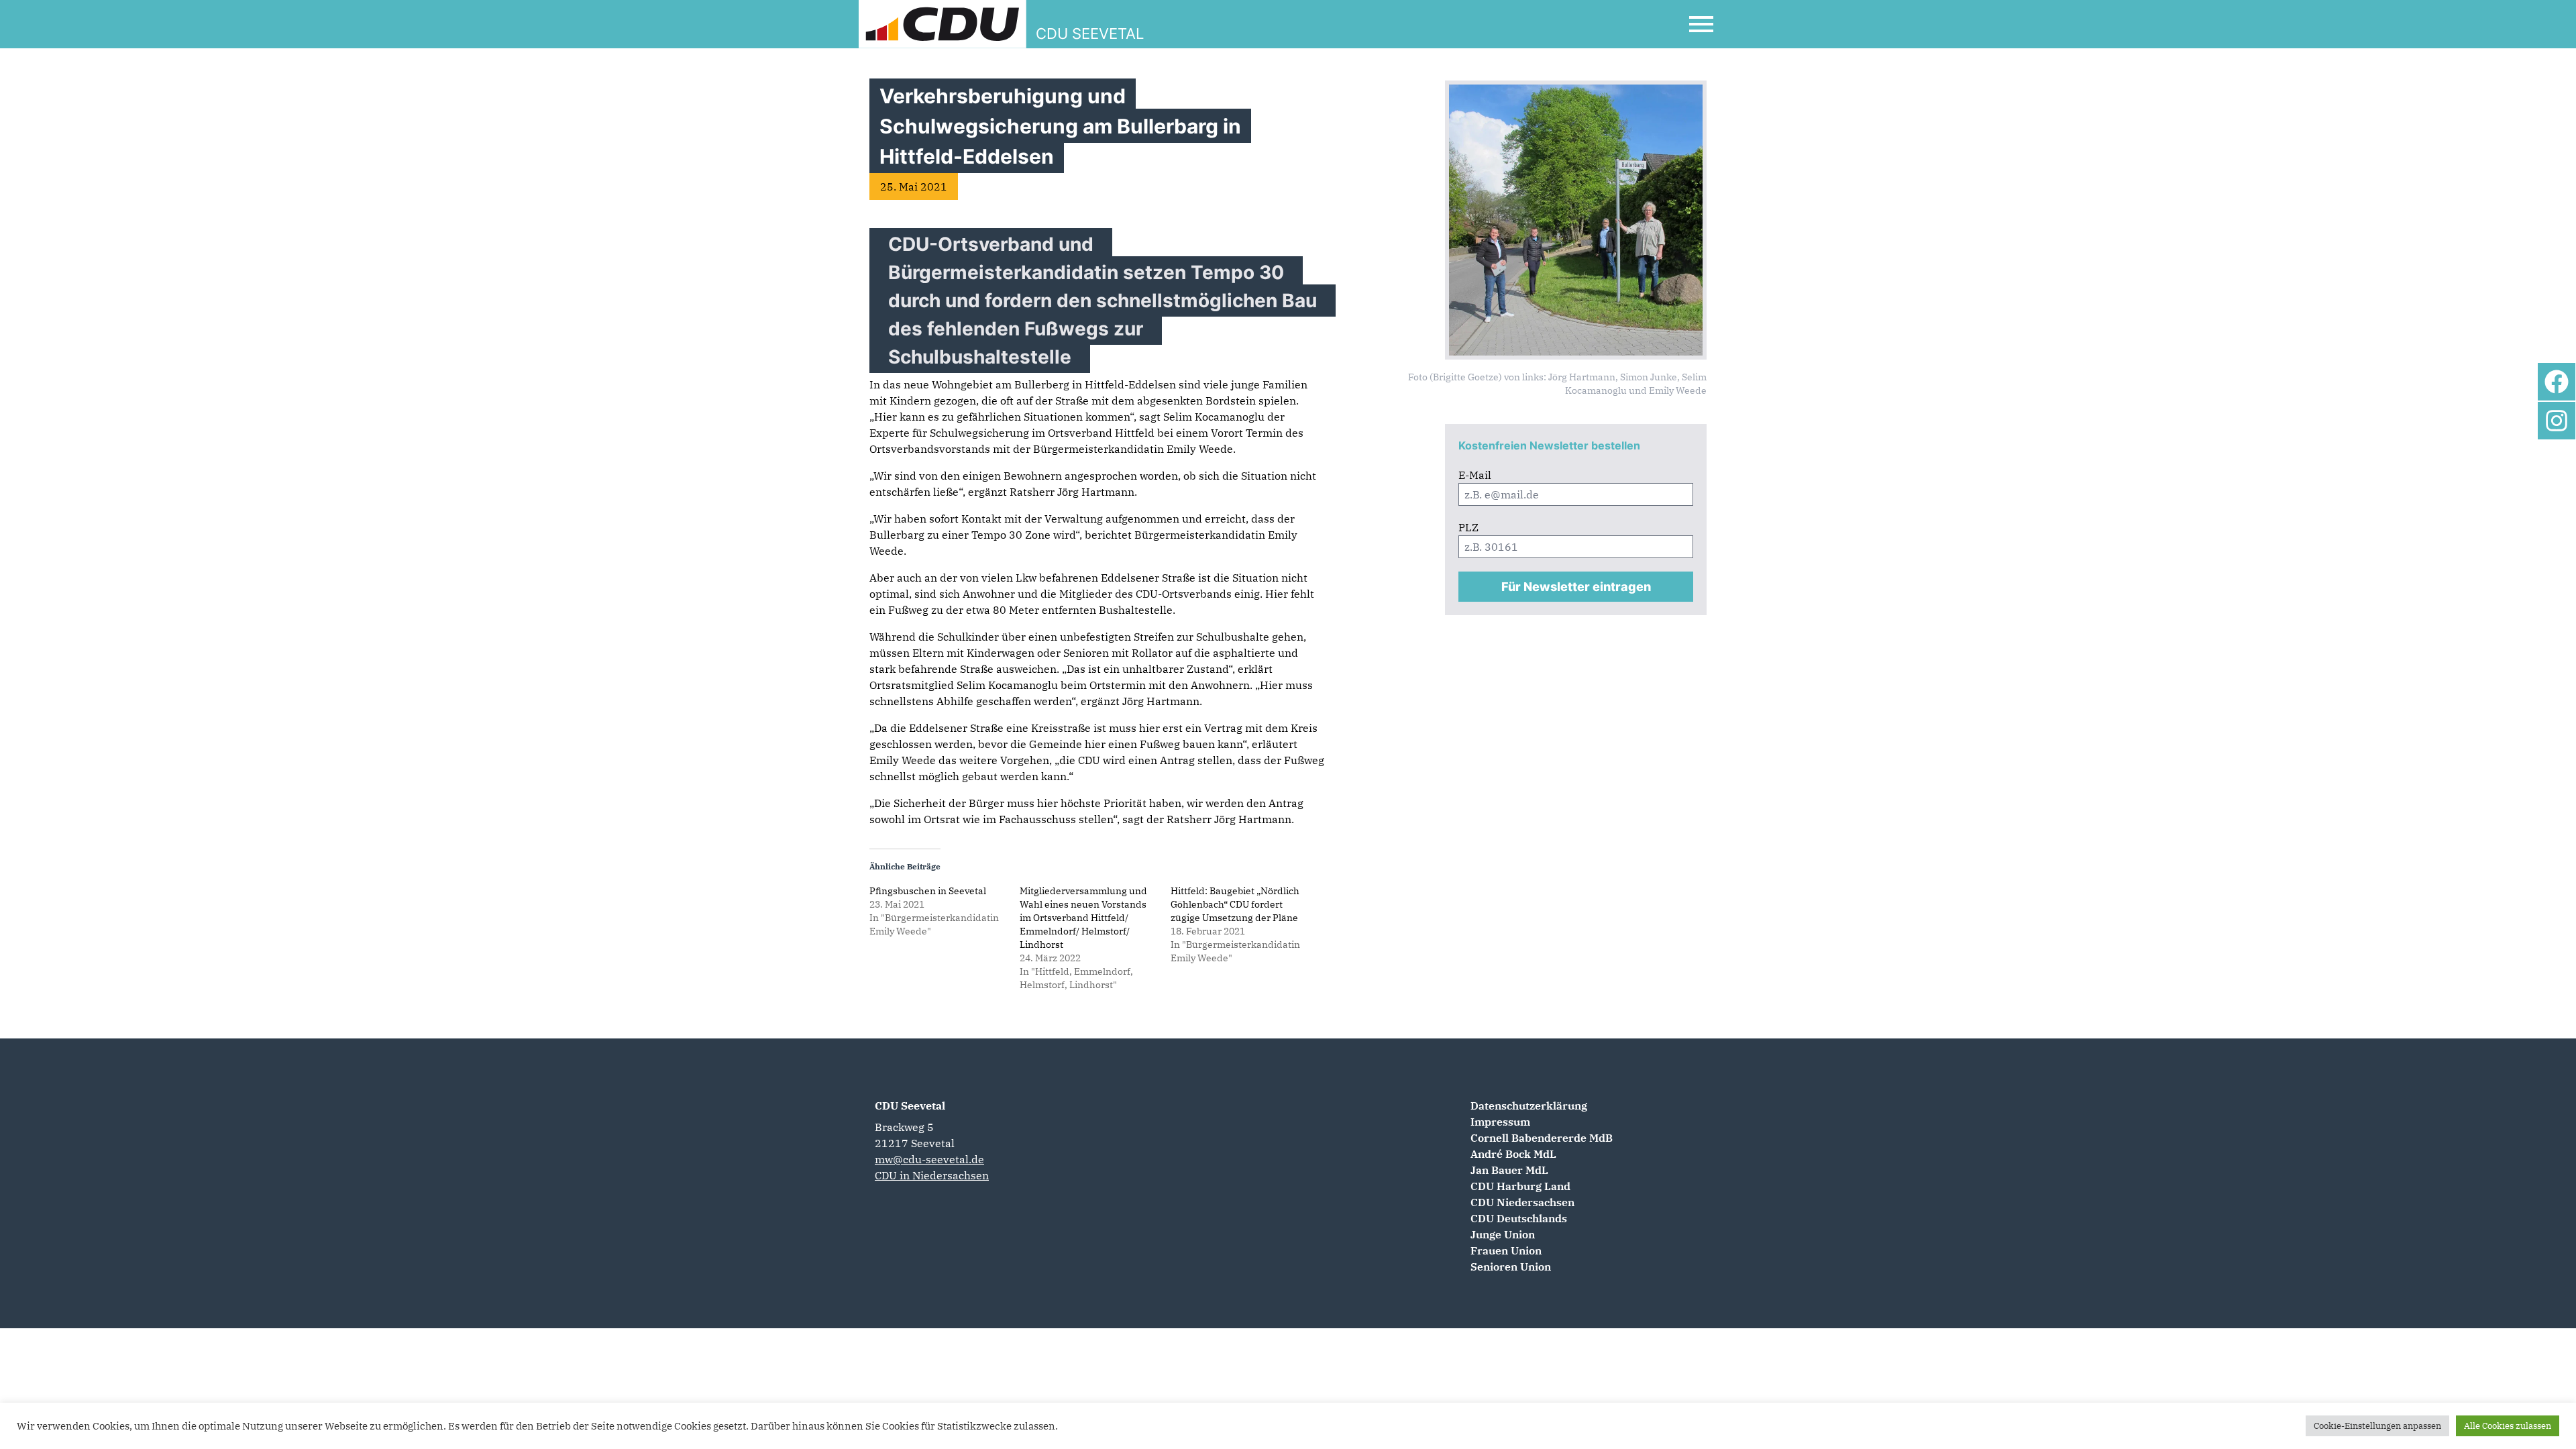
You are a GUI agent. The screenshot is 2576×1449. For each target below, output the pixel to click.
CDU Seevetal (910, 1106)
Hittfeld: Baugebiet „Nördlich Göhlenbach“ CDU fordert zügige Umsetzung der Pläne (1235, 904)
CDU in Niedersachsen (932, 1175)
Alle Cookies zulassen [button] (2508, 1426)
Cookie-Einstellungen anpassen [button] (2377, 1426)
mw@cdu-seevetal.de (929, 1159)
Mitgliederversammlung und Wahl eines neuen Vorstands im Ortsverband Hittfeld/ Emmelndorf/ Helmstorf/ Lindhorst (1083, 918)
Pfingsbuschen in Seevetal (928, 891)
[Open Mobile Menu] (1701, 24)
